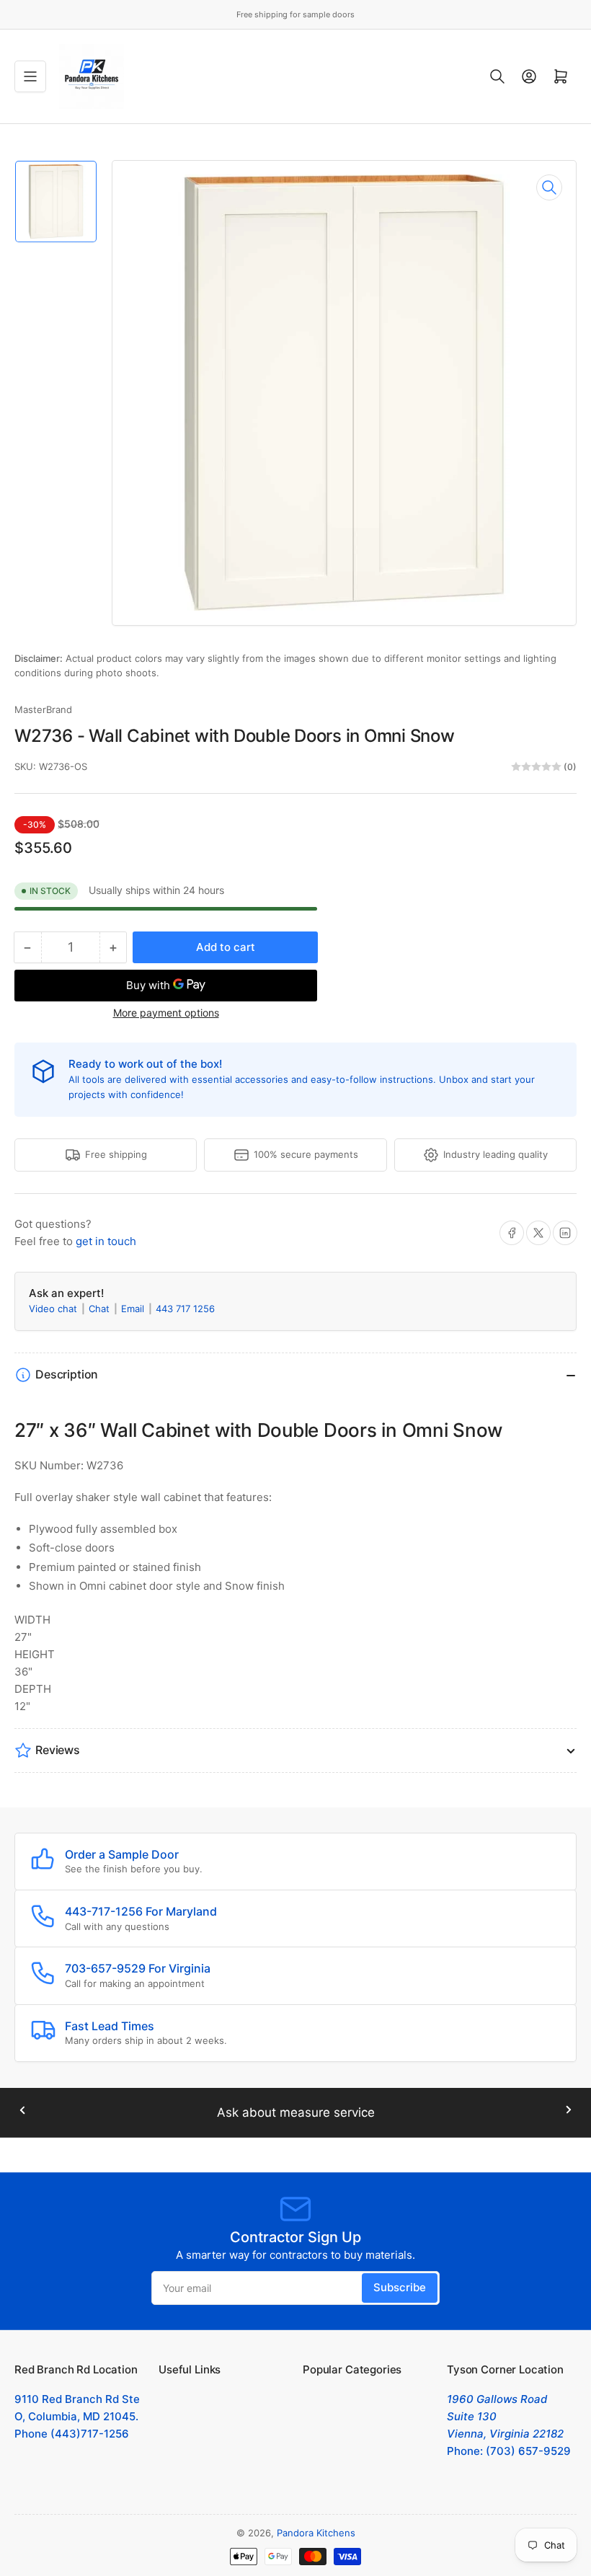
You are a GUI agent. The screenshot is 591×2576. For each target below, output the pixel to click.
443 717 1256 (185, 1309)
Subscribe (400, 2287)
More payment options (166, 1013)
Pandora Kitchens (316, 2533)
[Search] (497, 76)
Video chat (54, 1309)
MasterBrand (43, 709)
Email (134, 1309)
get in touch (106, 1241)
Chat (101, 1309)
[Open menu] (30, 76)
